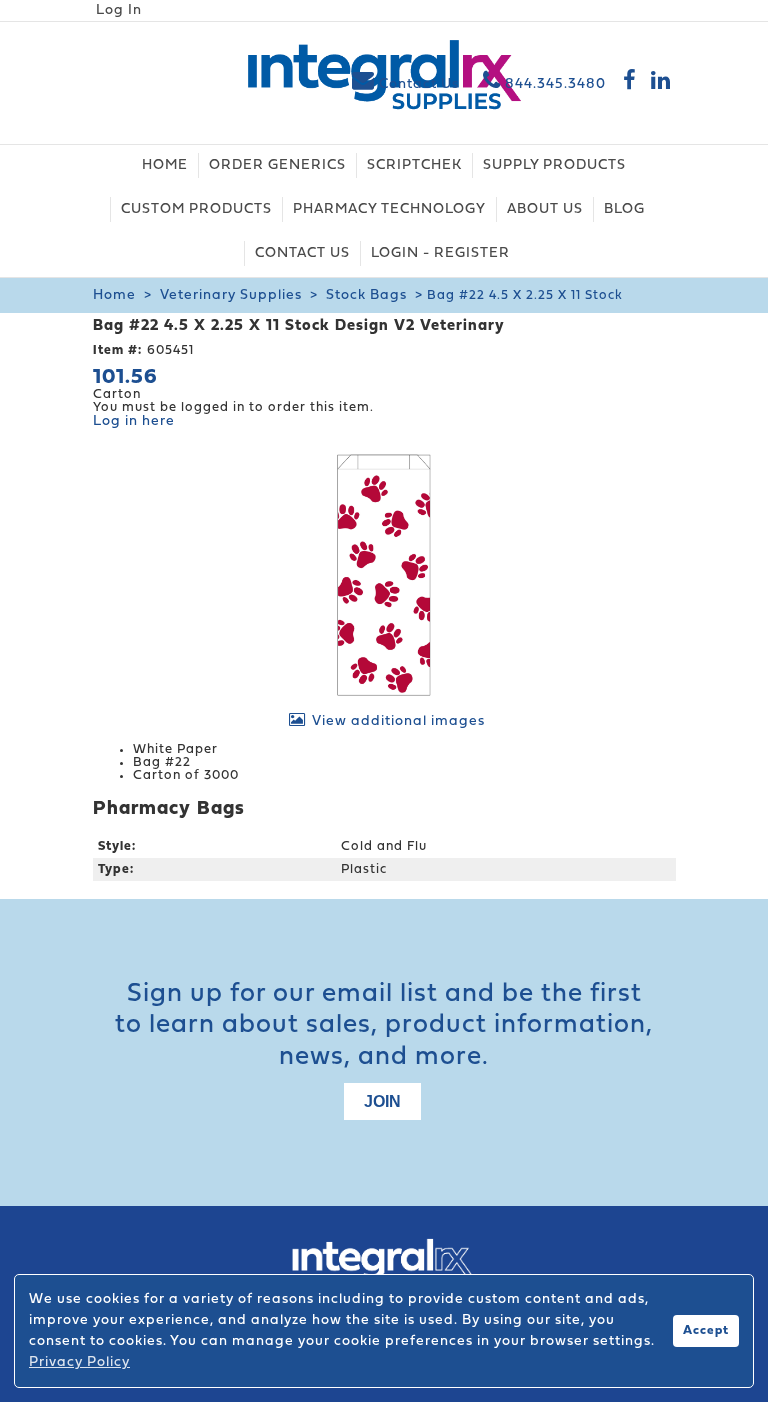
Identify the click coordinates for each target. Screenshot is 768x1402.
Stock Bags (366, 295)
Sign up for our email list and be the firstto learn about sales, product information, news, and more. (384, 1025)
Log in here (134, 421)
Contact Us (419, 84)
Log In (119, 10)
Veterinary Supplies (231, 295)
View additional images (398, 721)
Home (114, 295)
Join (382, 1101)
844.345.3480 (553, 84)
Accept (706, 1331)
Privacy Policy (79, 1362)
